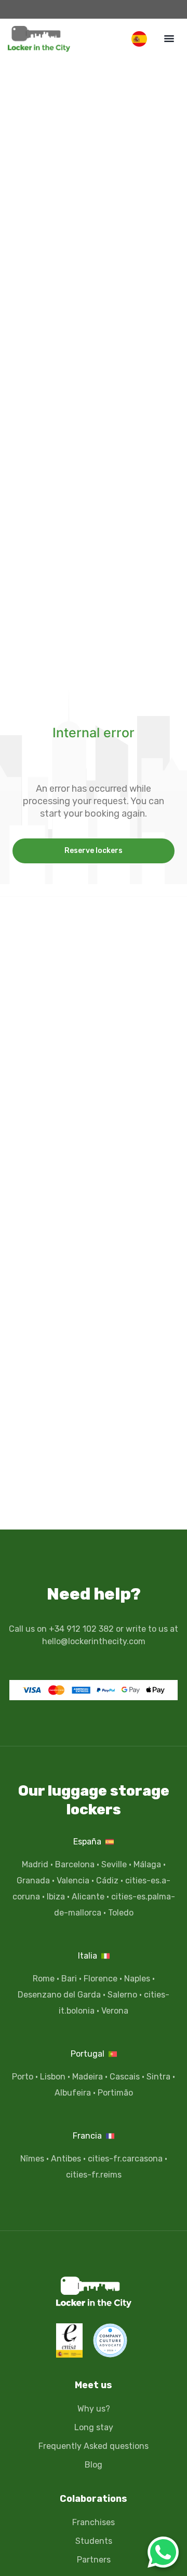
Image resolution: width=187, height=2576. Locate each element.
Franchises (94, 2522)
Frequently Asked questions (94, 2446)
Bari (69, 1979)
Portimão (115, 2093)
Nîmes (32, 2159)
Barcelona (75, 1864)
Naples (137, 1979)
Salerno (122, 1995)
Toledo (121, 1913)
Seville (114, 1864)
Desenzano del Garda (59, 1995)
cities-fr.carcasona (125, 2159)
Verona (115, 2011)
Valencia (73, 1881)
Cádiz (107, 1881)
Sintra (158, 2077)
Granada (33, 1881)
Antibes (66, 2159)
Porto (23, 2077)
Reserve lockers (94, 851)
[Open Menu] (169, 38)
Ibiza (56, 1897)
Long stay (94, 2427)
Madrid (35, 1864)
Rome (44, 1979)
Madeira (88, 2077)
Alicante (88, 1897)
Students (94, 2541)
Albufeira (73, 2093)
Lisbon (53, 2077)
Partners (94, 2560)
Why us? (94, 2409)
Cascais (125, 2077)
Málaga (147, 1864)
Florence (101, 1979)
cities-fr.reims (94, 2175)
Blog (94, 2465)
